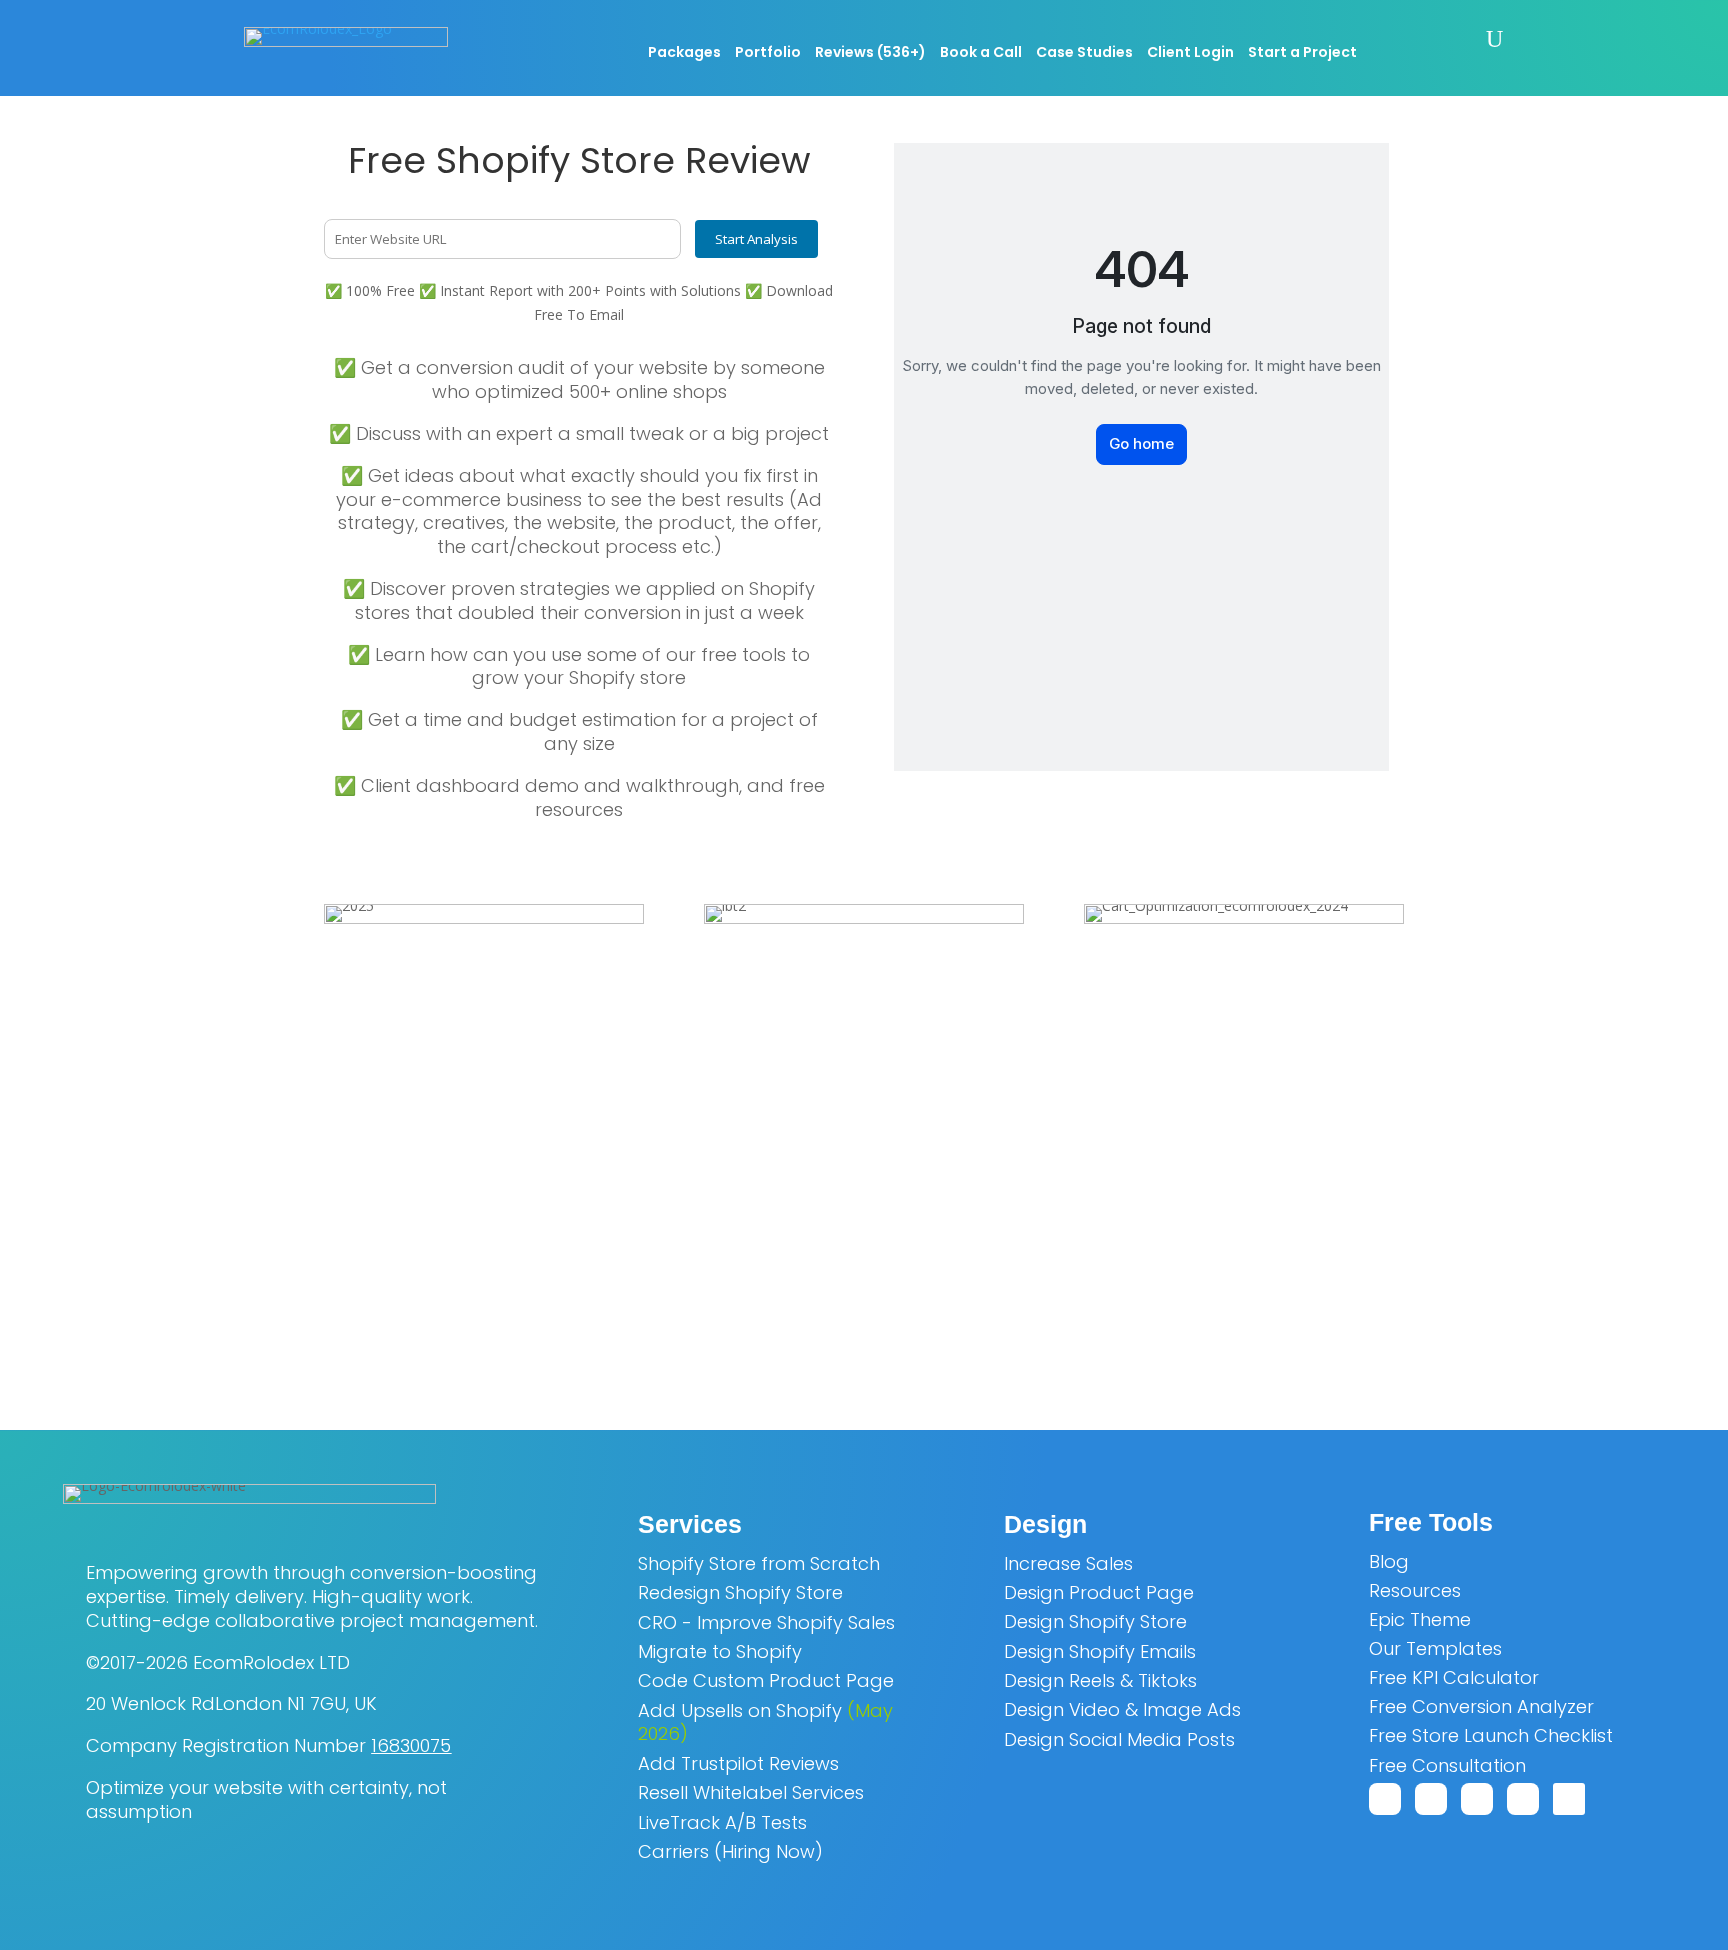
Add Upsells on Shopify (765, 1722)
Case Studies (1084, 53)
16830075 (411, 1745)
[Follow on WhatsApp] (1385, 1799)
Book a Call (981, 53)
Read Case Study (863, 1320)
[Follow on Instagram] (1569, 1799)
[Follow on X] (1431, 1799)
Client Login (1190, 53)
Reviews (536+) (870, 53)
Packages (684, 53)
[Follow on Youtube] (1477, 1799)
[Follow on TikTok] (1523, 1799)
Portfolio (768, 53)
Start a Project (1302, 53)
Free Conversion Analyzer (1481, 1706)
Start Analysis (756, 239)
